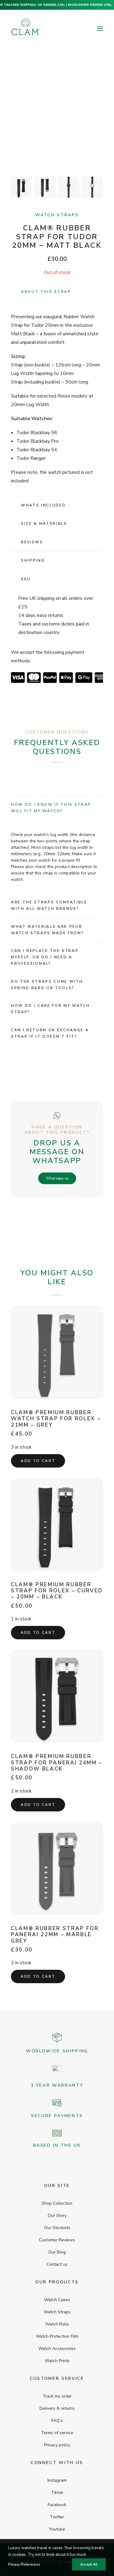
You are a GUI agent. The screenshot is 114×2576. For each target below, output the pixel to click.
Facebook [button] (57, 2505)
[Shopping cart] (82, 29)
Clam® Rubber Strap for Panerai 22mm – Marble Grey (55, 1935)
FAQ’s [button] (57, 2421)
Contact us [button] (57, 2264)
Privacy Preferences (24, 2564)
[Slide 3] (69, 187)
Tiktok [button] (57, 2493)
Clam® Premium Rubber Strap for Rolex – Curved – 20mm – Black (57, 1591)
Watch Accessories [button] (57, 2349)
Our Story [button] (57, 2216)
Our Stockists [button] (57, 2228)
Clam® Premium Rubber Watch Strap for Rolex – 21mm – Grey (56, 1419)
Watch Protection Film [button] (57, 2336)
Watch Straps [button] (57, 2312)
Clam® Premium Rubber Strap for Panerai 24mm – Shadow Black (57, 1763)
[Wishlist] (72, 29)
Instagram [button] (57, 2480)
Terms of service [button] (57, 2433)
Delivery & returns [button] (57, 2408)
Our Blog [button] (57, 2252)
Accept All (89, 2564)
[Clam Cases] (26, 29)
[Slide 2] (45, 187)
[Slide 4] (93, 187)
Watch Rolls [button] (57, 2324)
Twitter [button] (57, 2517)
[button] (100, 29)
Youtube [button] (57, 2529)
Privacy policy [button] (57, 2445)
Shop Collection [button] (57, 2203)
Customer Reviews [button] (57, 2240)
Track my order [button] (57, 2396)
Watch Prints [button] (57, 2361)
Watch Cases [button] (57, 2300)
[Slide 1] (21, 187)
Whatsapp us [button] (57, 1178)
